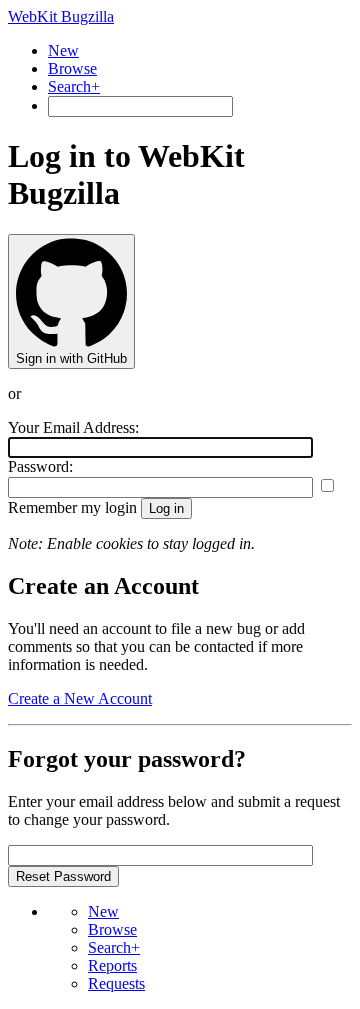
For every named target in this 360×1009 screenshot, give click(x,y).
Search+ (74, 86)
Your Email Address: (73, 427)
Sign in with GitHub (71, 358)
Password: (40, 466)
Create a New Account (80, 698)
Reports (112, 965)
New (63, 50)
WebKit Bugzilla (61, 16)
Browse (72, 68)
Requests (116, 983)
